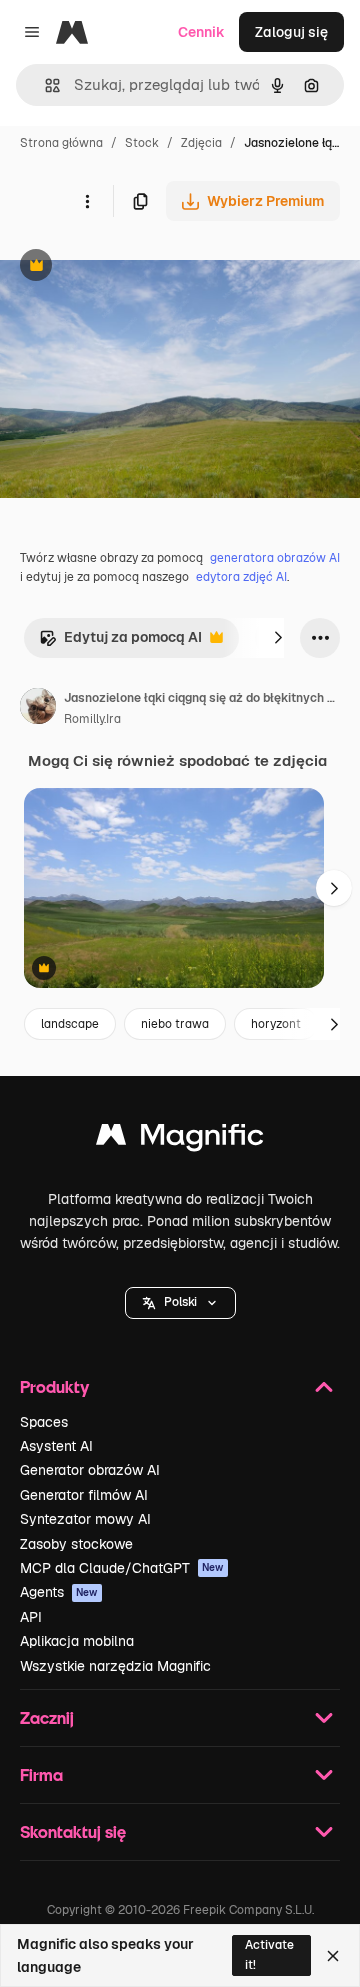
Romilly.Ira (92, 719)
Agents (59, 1592)
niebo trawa (175, 1024)
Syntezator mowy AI (85, 1519)
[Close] (333, 1956)
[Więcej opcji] (87, 201)
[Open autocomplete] (44, 85)
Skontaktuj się (73, 1831)
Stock (142, 143)
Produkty (54, 1386)
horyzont (276, 1024)
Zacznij (47, 1717)
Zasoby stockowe (76, 1544)
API (31, 1617)
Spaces (44, 1422)
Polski (180, 1302)
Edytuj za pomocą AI (120, 642)
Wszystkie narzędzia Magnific (115, 1666)
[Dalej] (278, 638)
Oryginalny (138, 267)
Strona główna (61, 143)
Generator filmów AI (84, 1495)
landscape (70, 1024)
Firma (41, 1774)
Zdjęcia (201, 143)
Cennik (201, 32)
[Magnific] (180, 1139)
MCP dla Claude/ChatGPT (122, 1568)
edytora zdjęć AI (241, 577)
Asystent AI (56, 1446)
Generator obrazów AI (90, 1470)
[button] (180, 1303)
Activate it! (269, 1954)
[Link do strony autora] (38, 709)
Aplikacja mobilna (77, 1641)
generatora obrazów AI (275, 558)
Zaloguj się (291, 32)
